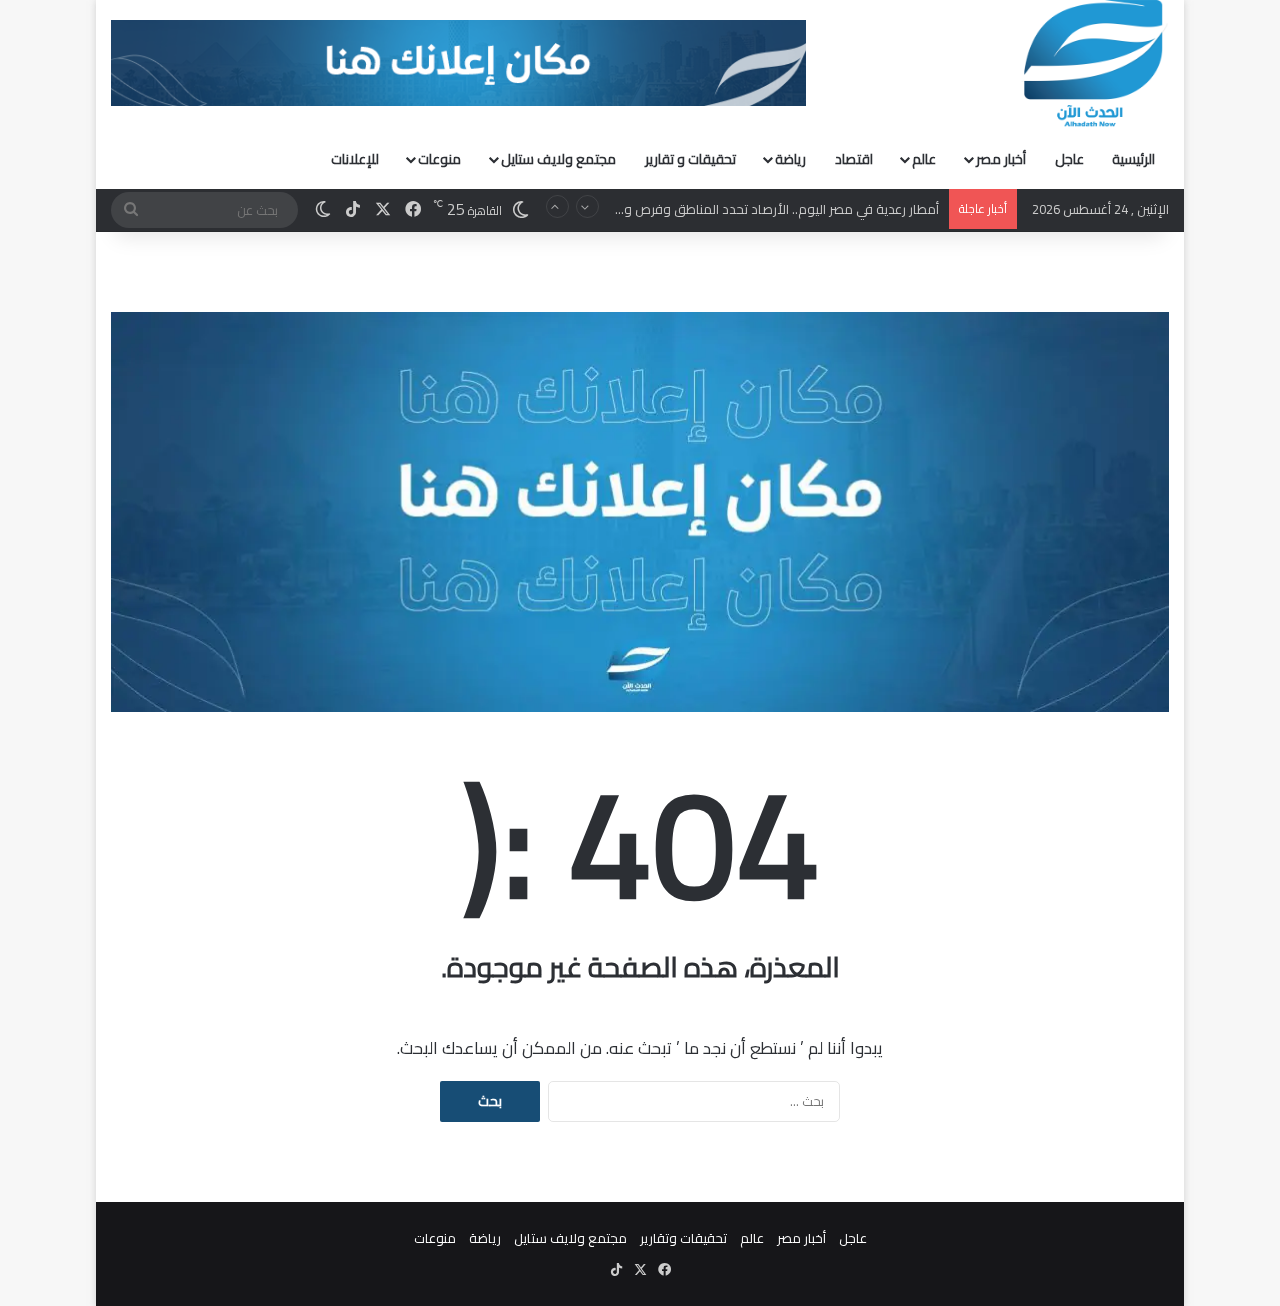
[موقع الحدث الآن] (1094, 64)
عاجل (1069, 159)
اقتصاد (854, 159)
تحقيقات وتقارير (683, 1238)
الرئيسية (1133, 159)
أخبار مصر (1001, 159)
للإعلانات (355, 159)
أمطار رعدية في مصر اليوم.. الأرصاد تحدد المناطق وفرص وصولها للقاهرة (741, 209)
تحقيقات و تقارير (690, 159)
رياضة (790, 159)
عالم (924, 159)
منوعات (439, 159)
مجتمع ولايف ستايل (558, 159)
